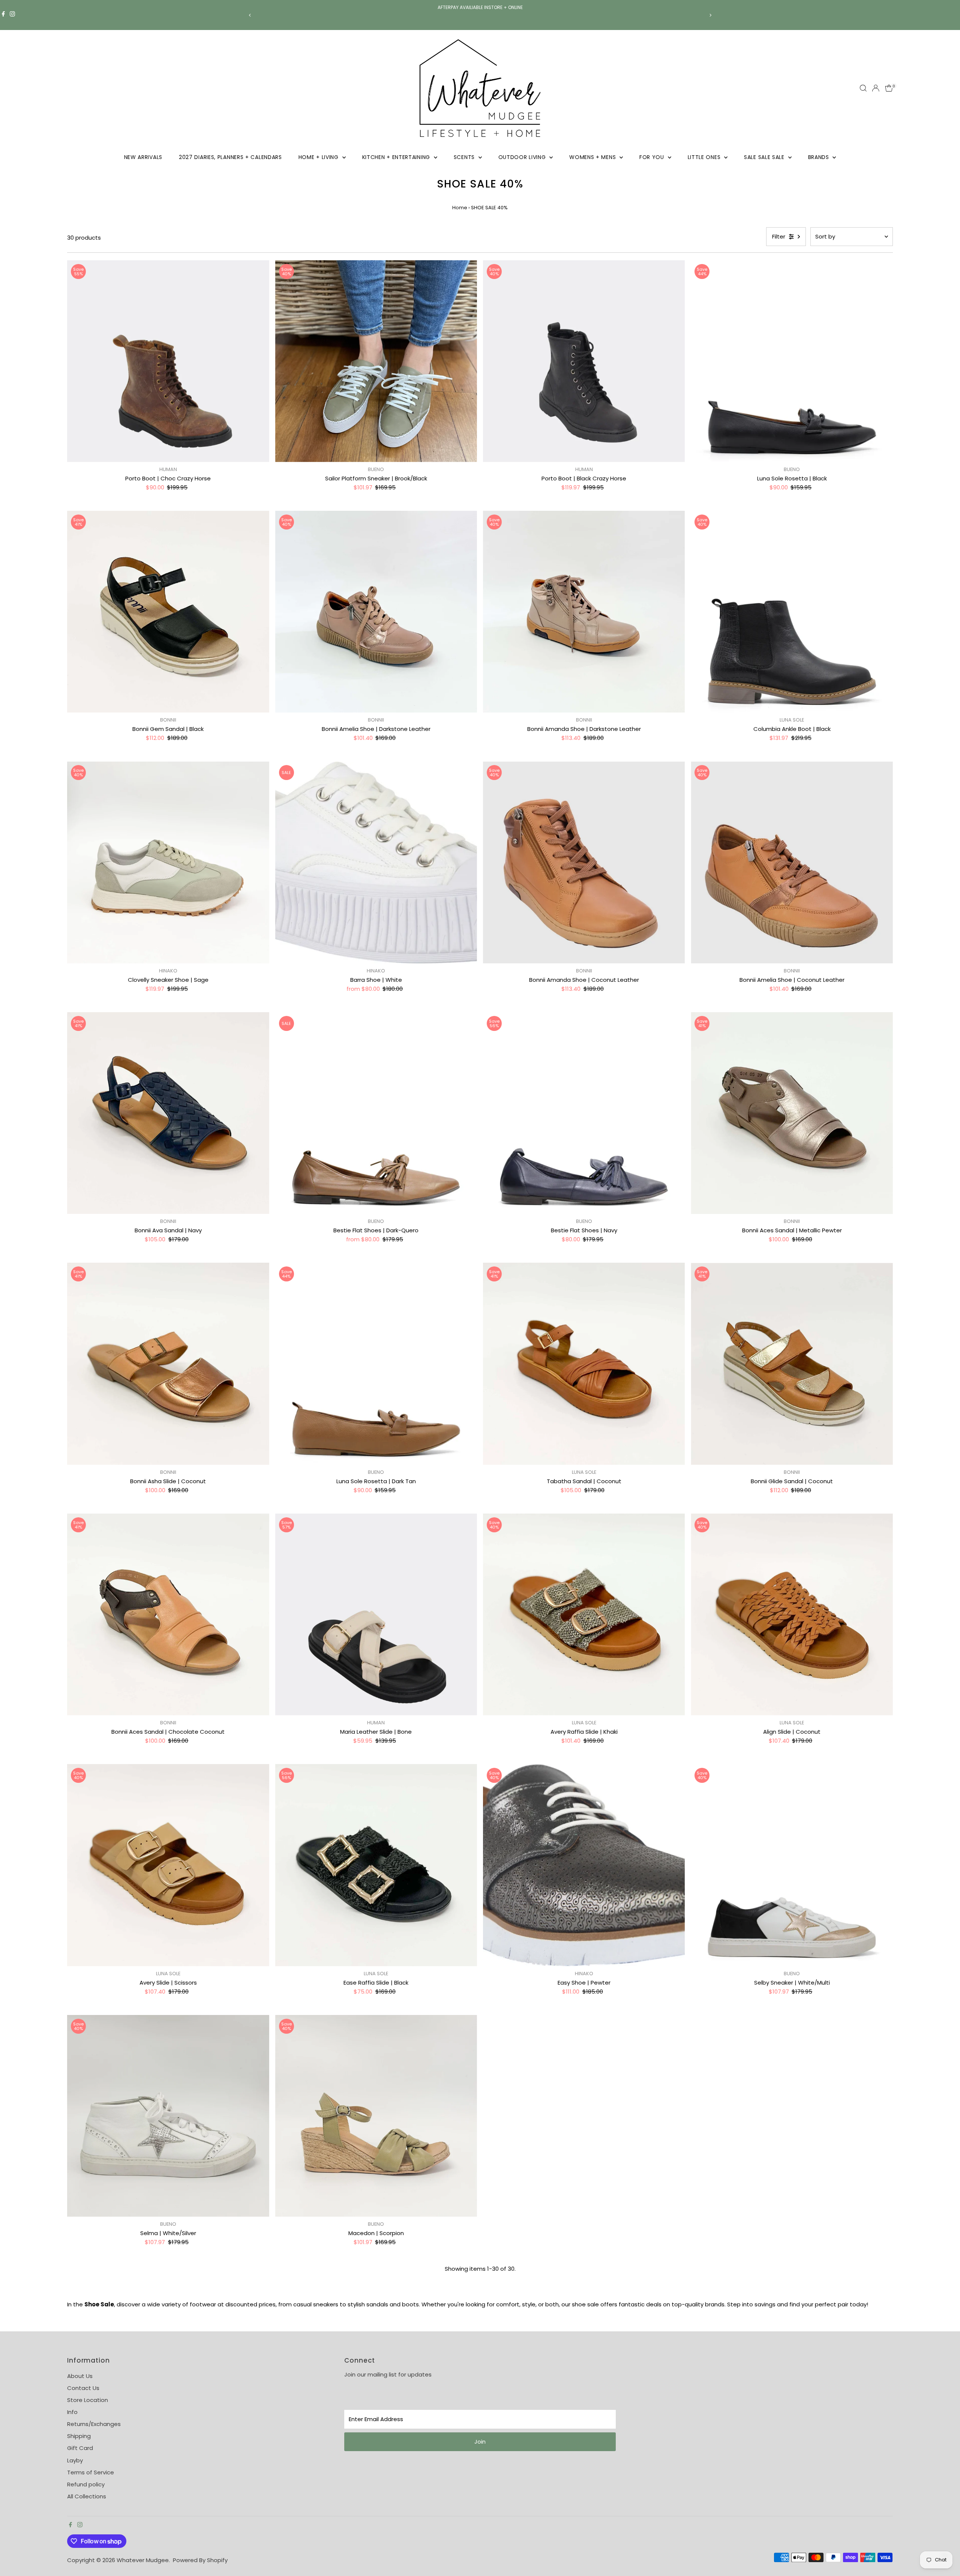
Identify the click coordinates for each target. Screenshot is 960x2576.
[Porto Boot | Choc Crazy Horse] (168, 361)
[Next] (710, 15)
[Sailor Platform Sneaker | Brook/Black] (376, 361)
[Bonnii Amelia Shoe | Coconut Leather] (792, 862)
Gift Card (80, 2448)
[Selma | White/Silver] (168, 2116)
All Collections (87, 2496)
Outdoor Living (523, 157)
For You (653, 157)
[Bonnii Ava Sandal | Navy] (168, 1113)
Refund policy (86, 2484)
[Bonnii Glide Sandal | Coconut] (792, 1364)
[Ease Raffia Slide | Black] (376, 1865)
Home (460, 208)
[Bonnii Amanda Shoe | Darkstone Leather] (584, 612)
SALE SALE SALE (765, 157)
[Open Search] (863, 88)
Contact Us (83, 2388)
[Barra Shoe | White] (376, 862)
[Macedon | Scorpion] (376, 2116)
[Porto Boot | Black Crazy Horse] (584, 361)
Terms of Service (91, 2472)
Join (480, 2442)
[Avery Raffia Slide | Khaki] (584, 1614)
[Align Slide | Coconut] (792, 1614)
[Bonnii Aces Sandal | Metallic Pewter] (792, 1113)
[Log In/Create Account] (876, 88)
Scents (465, 157)
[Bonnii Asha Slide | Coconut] (168, 1364)
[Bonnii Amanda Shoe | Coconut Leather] (584, 862)
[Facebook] (3, 15)
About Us (80, 2376)
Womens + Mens (593, 157)
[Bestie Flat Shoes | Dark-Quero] (376, 1113)
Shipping (79, 2436)
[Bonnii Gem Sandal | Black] (168, 612)
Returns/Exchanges (94, 2424)
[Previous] (250, 15)
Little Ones (705, 157)
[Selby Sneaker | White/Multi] (792, 1865)
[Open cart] (889, 88)
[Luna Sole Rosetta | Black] (792, 361)
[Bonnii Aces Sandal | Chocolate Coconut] (168, 1614)
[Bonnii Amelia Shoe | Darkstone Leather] (376, 612)
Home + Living (319, 157)
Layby (75, 2460)
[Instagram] (12, 15)
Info (72, 2412)
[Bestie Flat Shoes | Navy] (584, 1113)
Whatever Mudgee (143, 2560)
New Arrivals (143, 157)
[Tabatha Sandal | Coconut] (584, 1364)
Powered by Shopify (200, 2560)
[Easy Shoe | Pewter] (584, 1865)
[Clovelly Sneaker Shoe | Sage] (168, 862)
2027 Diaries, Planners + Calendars (230, 157)
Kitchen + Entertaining (397, 157)
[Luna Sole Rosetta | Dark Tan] (376, 1364)
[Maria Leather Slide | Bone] (376, 1614)
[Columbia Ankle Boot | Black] (792, 612)
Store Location (88, 2400)
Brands (820, 157)
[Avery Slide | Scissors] (168, 1865)
